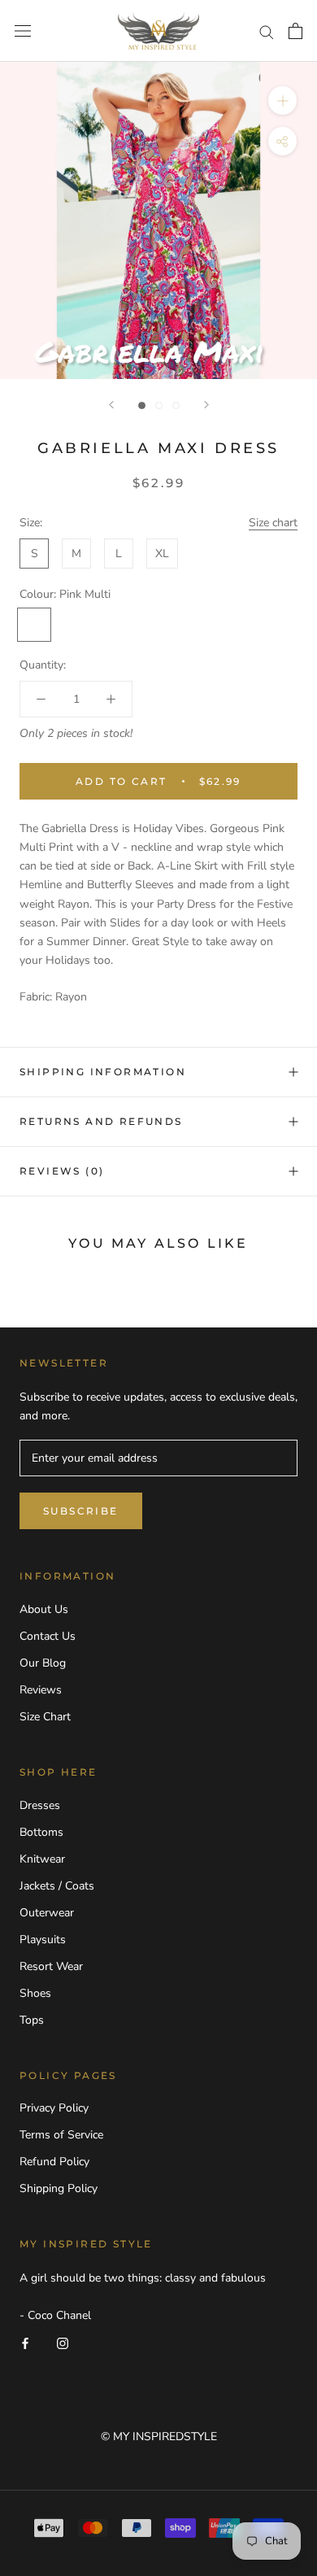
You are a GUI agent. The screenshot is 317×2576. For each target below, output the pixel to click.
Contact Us (48, 1636)
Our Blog (43, 1663)
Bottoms (41, 1832)
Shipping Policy (59, 2188)
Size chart (273, 523)
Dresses (40, 1805)
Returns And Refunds (101, 1121)
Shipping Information (103, 1072)
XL (162, 554)
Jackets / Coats (57, 1886)
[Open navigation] (23, 31)
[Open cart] (295, 31)
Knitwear (42, 1859)
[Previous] (111, 405)
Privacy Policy (54, 2108)
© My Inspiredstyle (159, 2415)
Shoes (35, 1993)
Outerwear (47, 1913)
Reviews (41, 1690)
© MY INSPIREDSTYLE (159, 2437)
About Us (44, 1609)
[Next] (206, 405)
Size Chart (45, 1717)
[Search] (267, 31)
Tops (32, 2020)
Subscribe (81, 1511)
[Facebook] (25, 2343)
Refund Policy (54, 2162)
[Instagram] (63, 2343)
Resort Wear (51, 1966)
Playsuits (43, 1940)
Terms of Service (61, 2135)
